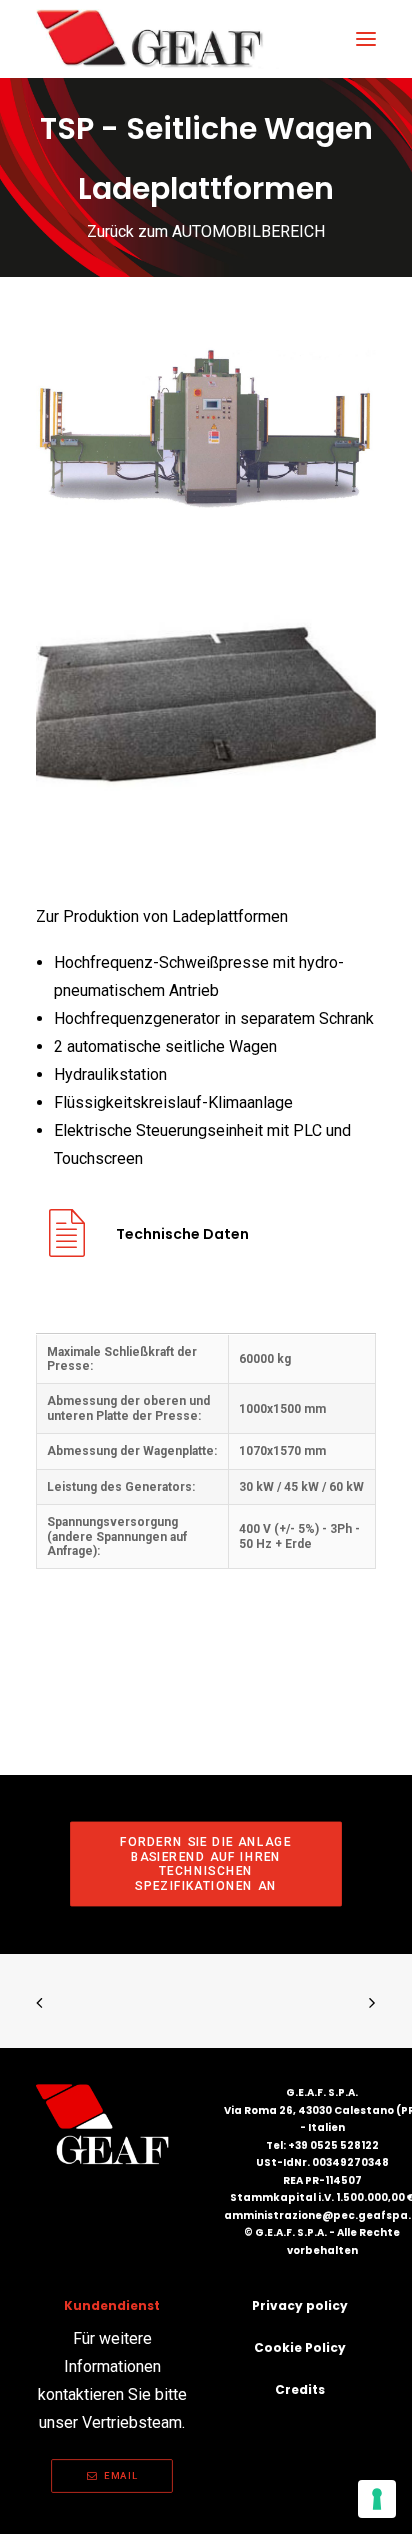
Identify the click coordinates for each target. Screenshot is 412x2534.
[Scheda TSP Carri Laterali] (67, 1248)
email (120, 2475)
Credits (300, 2389)
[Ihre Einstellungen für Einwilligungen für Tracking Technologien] (377, 2499)
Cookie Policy (300, 2347)
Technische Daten (182, 1234)
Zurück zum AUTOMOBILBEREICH (206, 231)
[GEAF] (158, 39)
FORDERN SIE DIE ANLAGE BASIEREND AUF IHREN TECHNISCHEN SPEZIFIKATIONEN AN (208, 1864)
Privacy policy (300, 2305)
